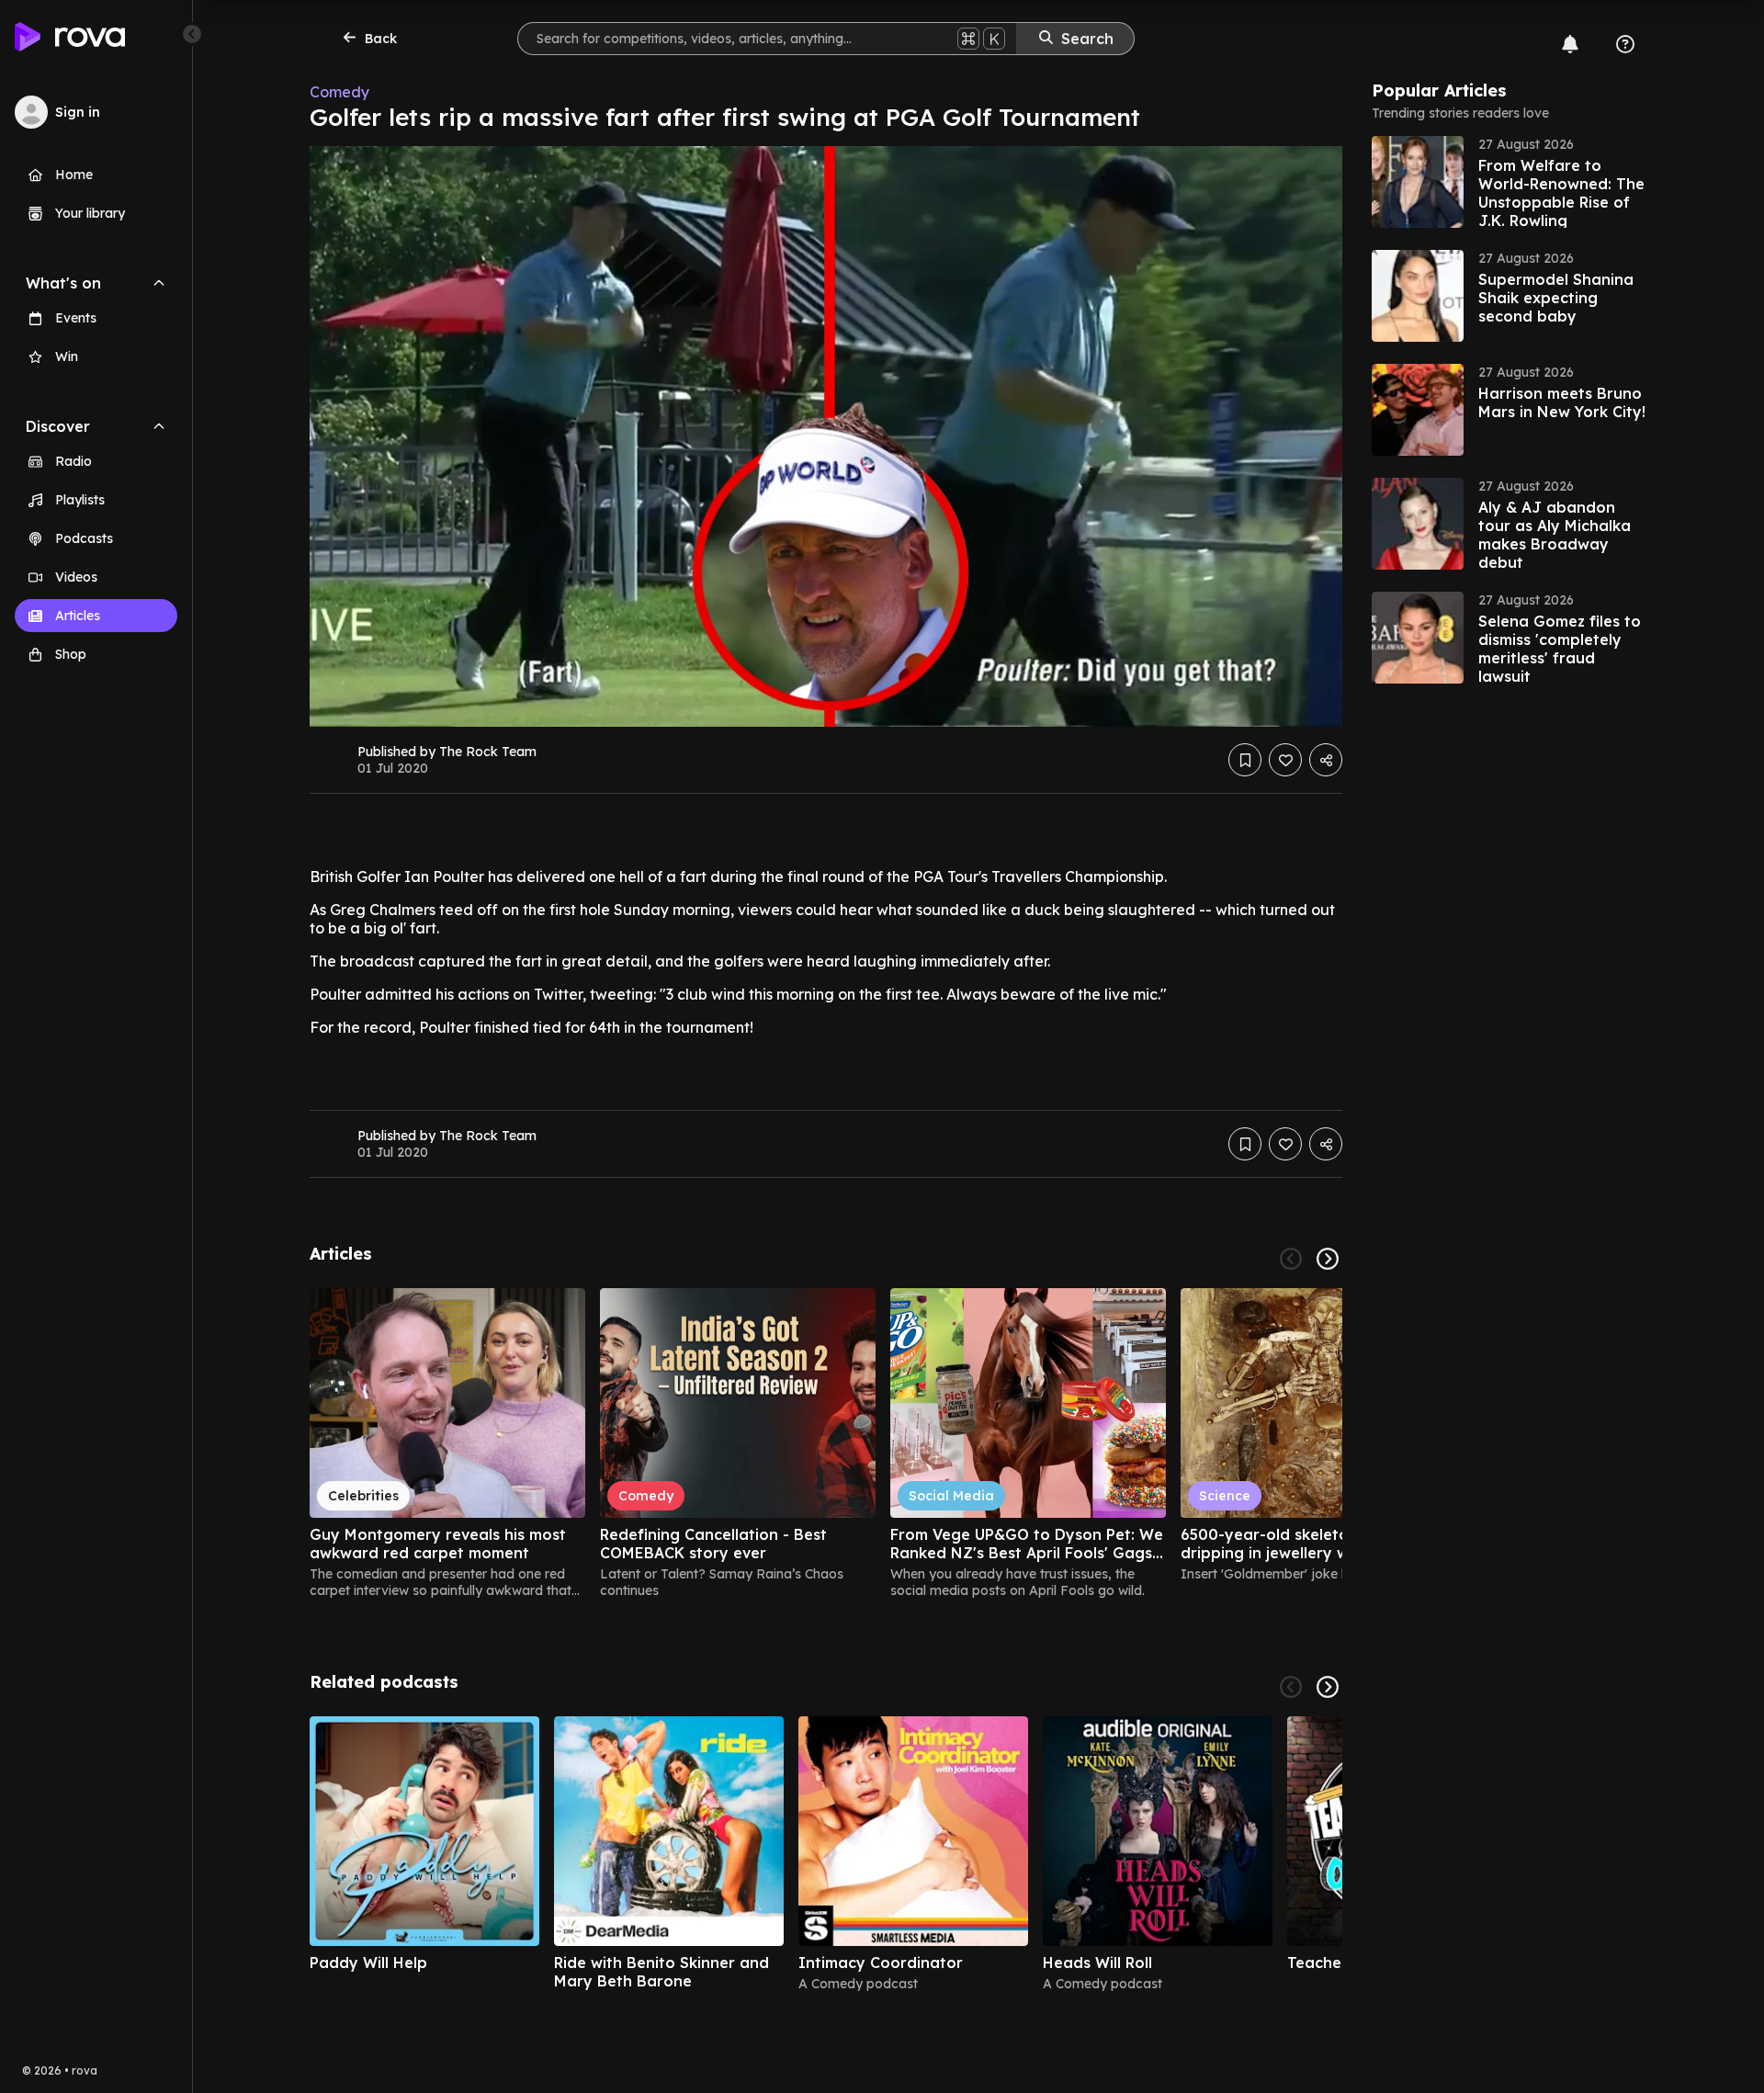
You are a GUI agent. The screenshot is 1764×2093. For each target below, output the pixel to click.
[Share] (1326, 760)
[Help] (1625, 44)
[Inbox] (1570, 44)
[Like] (1285, 760)
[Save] (1245, 760)
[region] (826, 1443)
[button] (1510, 182)
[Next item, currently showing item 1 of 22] (1328, 1259)
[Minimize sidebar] (192, 34)
